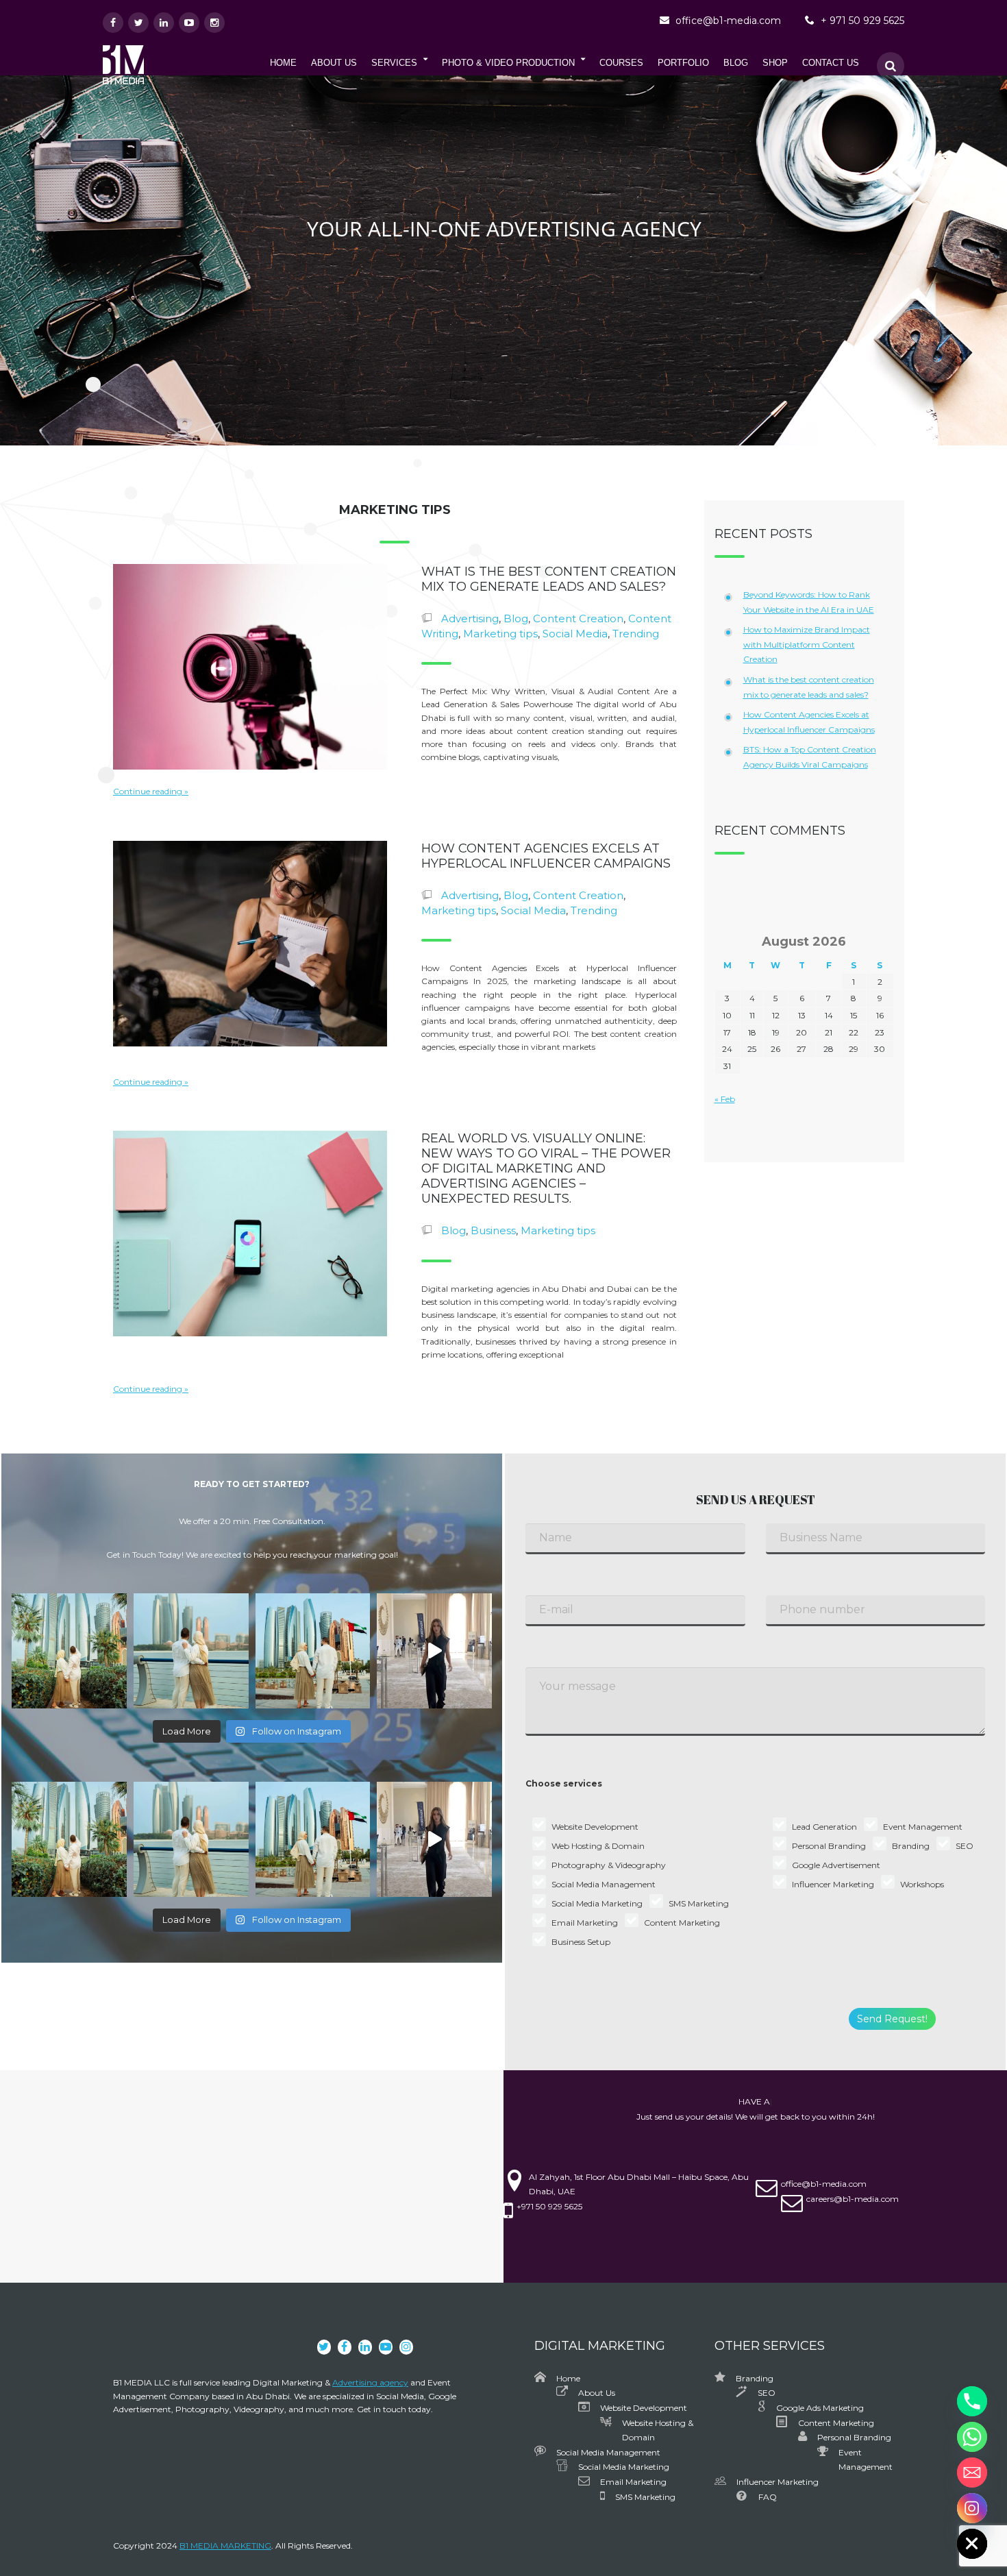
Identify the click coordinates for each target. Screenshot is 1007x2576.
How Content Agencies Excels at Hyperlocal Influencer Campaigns (546, 856)
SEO (767, 2393)
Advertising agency (370, 2382)
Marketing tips (500, 634)
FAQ (768, 2497)
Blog (516, 618)
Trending (636, 634)
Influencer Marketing (778, 2482)
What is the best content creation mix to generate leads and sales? (549, 579)
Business (493, 1230)
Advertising (470, 618)
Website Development (644, 2408)
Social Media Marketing (624, 2467)
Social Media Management (608, 2452)
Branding (755, 2378)
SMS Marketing (645, 2497)
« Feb (725, 1099)
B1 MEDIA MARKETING (225, 2546)
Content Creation (578, 618)
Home (568, 2378)
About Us (597, 2393)
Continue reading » (151, 791)
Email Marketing (633, 2482)
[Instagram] (972, 2508)
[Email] (972, 2473)
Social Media (575, 634)
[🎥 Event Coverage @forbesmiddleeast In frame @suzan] (434, 1651)
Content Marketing (836, 2423)
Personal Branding (854, 2437)
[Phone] (972, 2401)
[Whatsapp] (972, 2437)
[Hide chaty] (972, 2544)
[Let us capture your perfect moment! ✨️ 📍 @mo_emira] (69, 1651)
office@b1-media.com (728, 21)
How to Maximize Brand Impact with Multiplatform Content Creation (807, 644)
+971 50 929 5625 (549, 2206)
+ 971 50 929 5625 (862, 21)
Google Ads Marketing (820, 2408)
